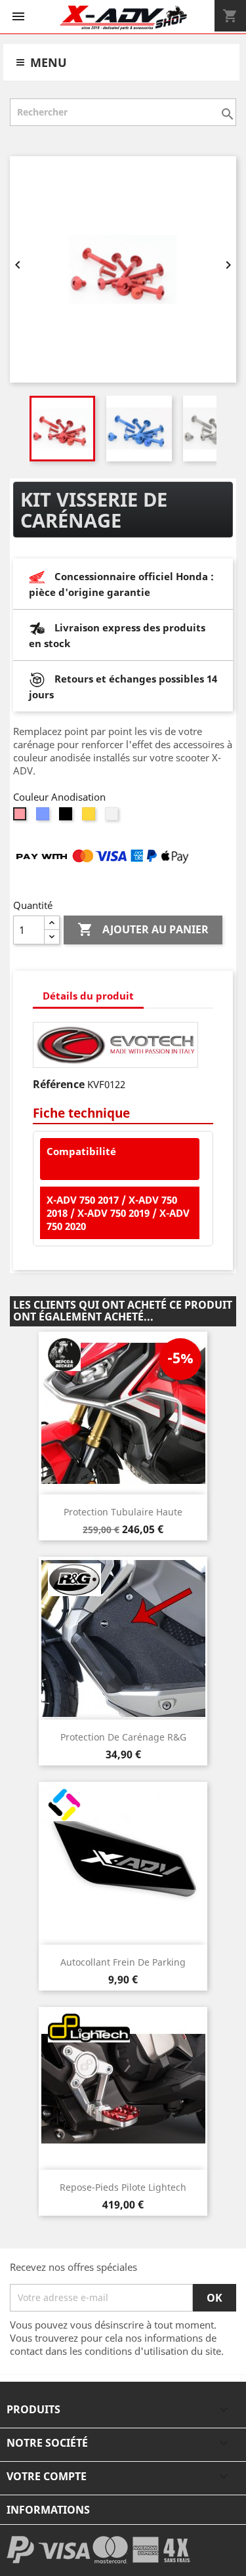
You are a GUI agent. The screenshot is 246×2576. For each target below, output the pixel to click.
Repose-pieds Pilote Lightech (123, 2187)
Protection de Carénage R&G (123, 1737)
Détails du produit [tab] (88, 996)
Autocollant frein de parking (123, 1962)
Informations (48, 2510)
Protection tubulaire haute (123, 1512)
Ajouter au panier (143, 929)
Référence (59, 1084)
